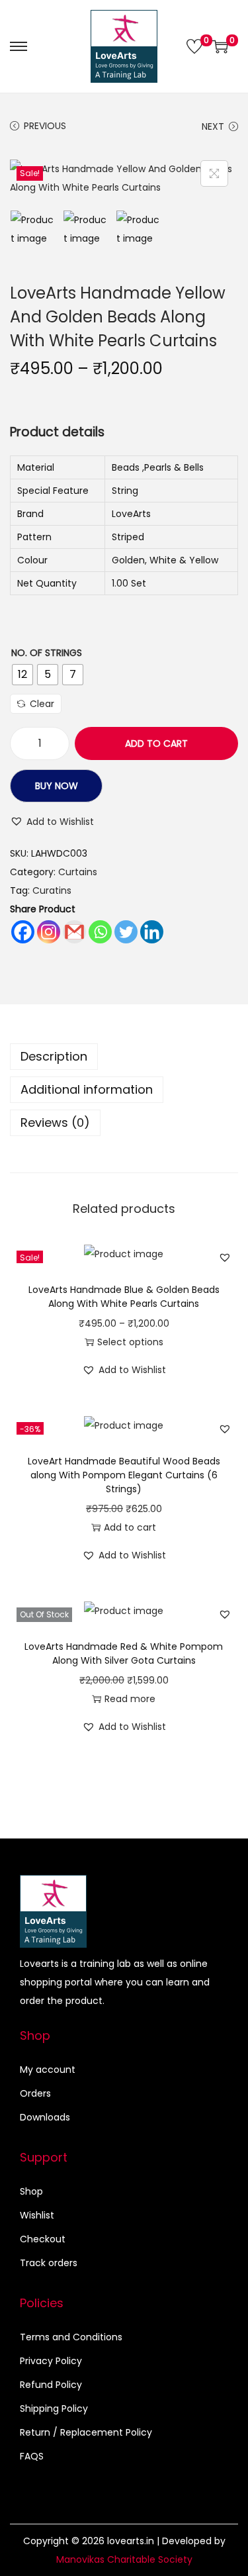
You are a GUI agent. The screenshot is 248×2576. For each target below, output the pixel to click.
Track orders (49, 2263)
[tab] (124, 1057)
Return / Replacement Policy (86, 2432)
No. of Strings (47, 653)
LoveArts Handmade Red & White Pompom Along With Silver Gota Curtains (124, 1653)
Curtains (78, 872)
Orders (35, 2093)
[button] (52, 822)
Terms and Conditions (71, 2337)
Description (54, 1056)
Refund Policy (51, 2385)
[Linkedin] (152, 932)
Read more (130, 1699)
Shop (31, 2191)
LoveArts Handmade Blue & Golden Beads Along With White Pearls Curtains (124, 1297)
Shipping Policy (54, 2409)
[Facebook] (23, 932)
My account (48, 2070)
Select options (130, 1342)
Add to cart (156, 743)
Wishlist (37, 2215)
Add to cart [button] (130, 1527)
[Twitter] (126, 932)
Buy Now (57, 786)
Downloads (45, 2117)
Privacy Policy (51, 2361)
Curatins (52, 890)
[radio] (22, 675)
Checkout (43, 2239)
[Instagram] (49, 932)
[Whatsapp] (100, 932)
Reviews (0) (55, 1122)
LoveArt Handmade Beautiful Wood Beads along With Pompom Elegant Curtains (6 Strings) (124, 1475)
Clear (42, 704)
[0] (194, 46)
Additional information (87, 1089)
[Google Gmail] (74, 932)
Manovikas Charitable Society (124, 2559)
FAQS (32, 2456)
